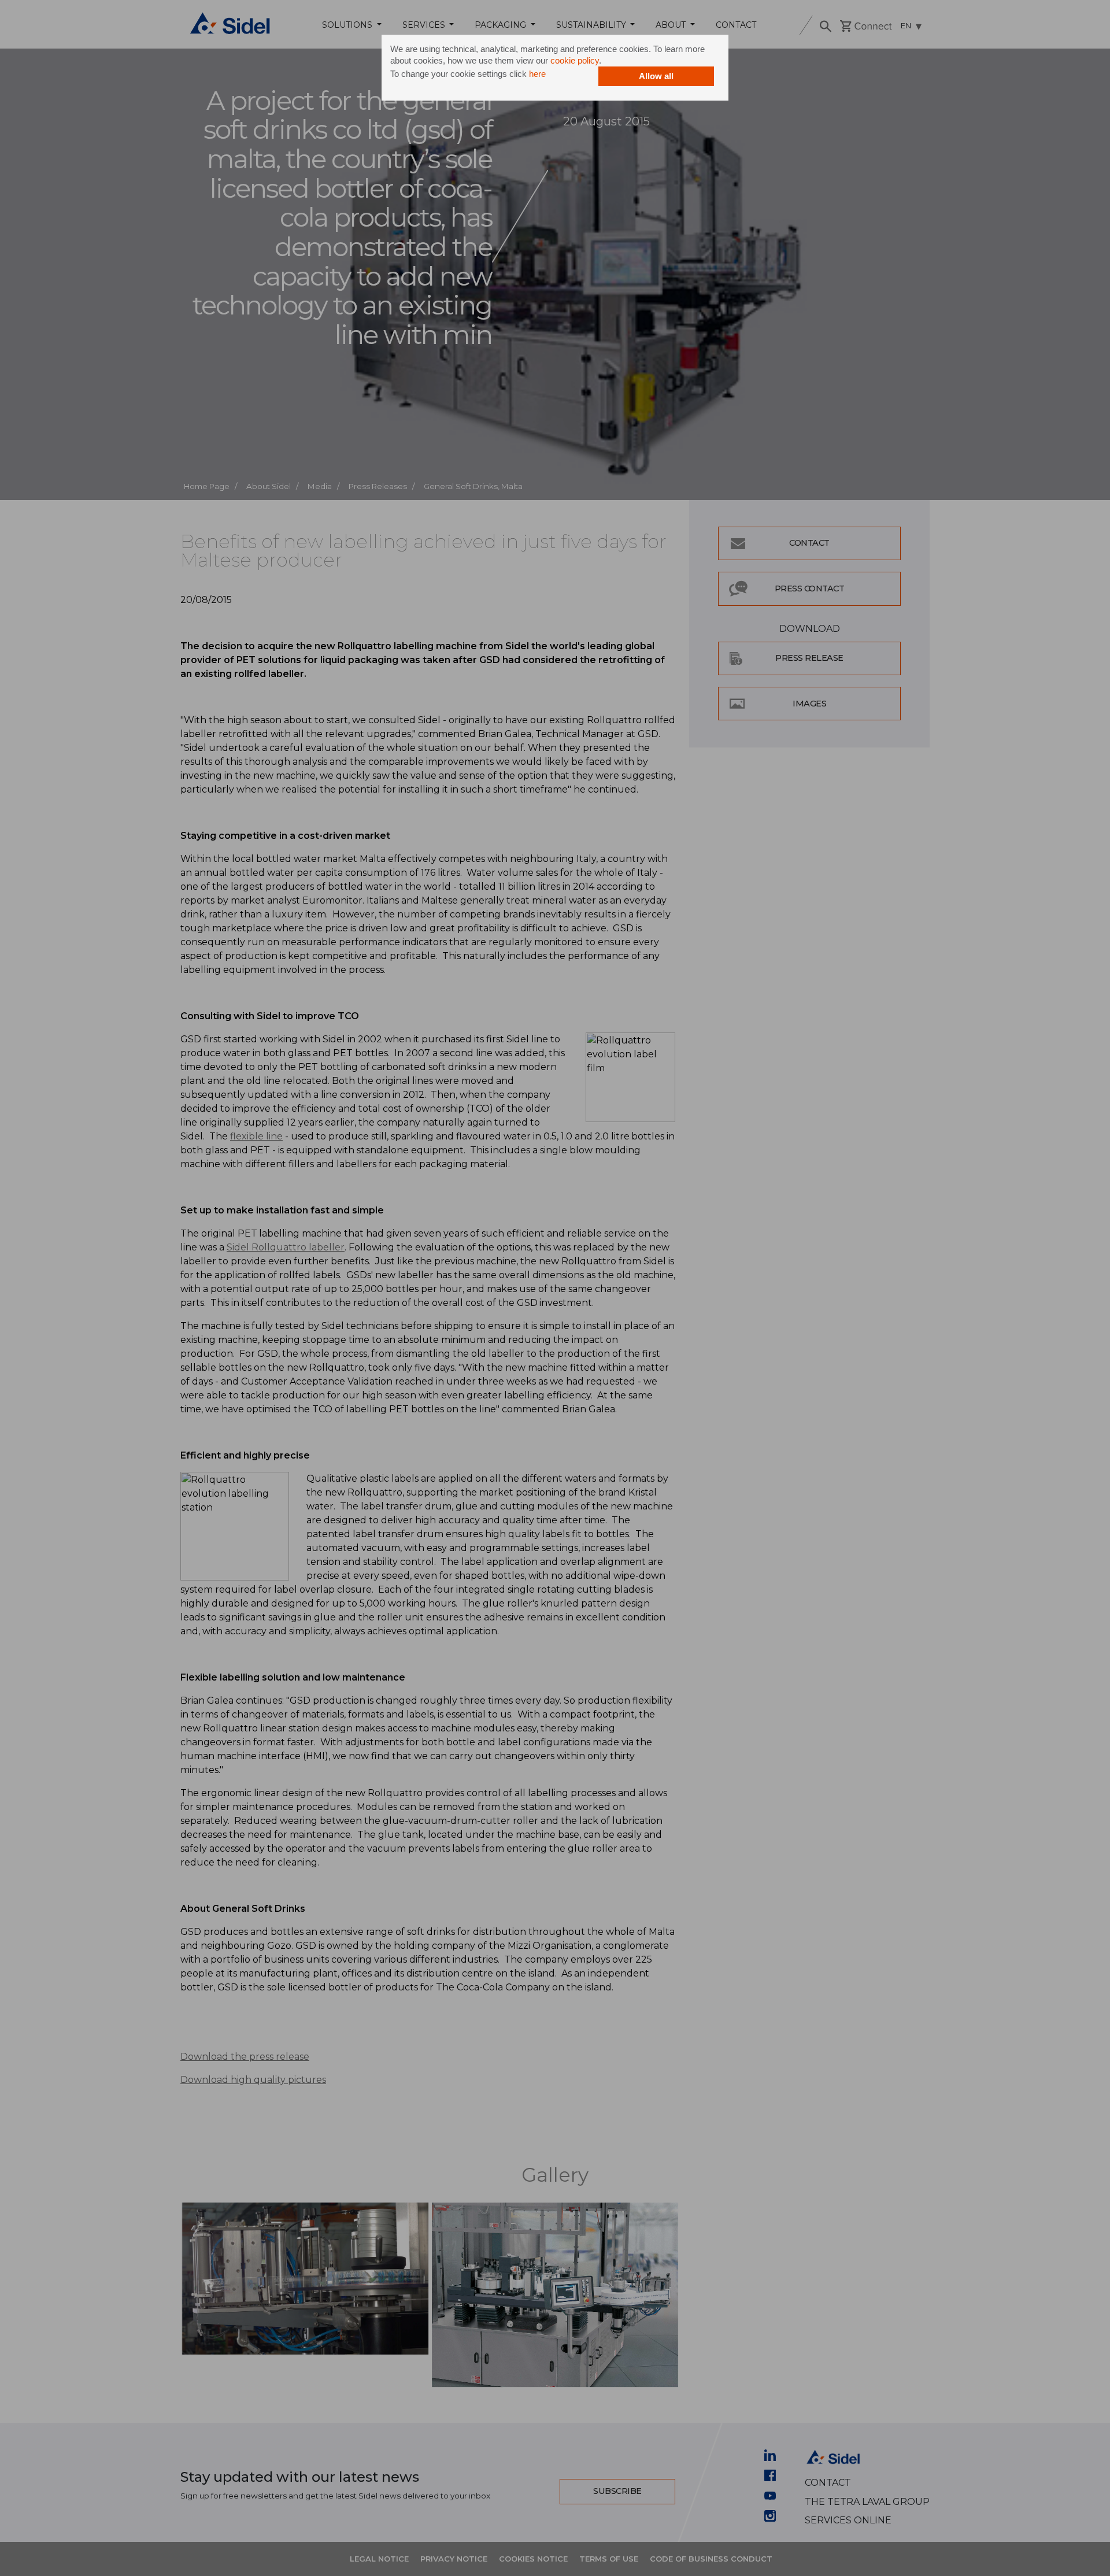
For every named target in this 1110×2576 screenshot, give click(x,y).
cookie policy (575, 60)
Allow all (656, 76)
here (537, 74)
